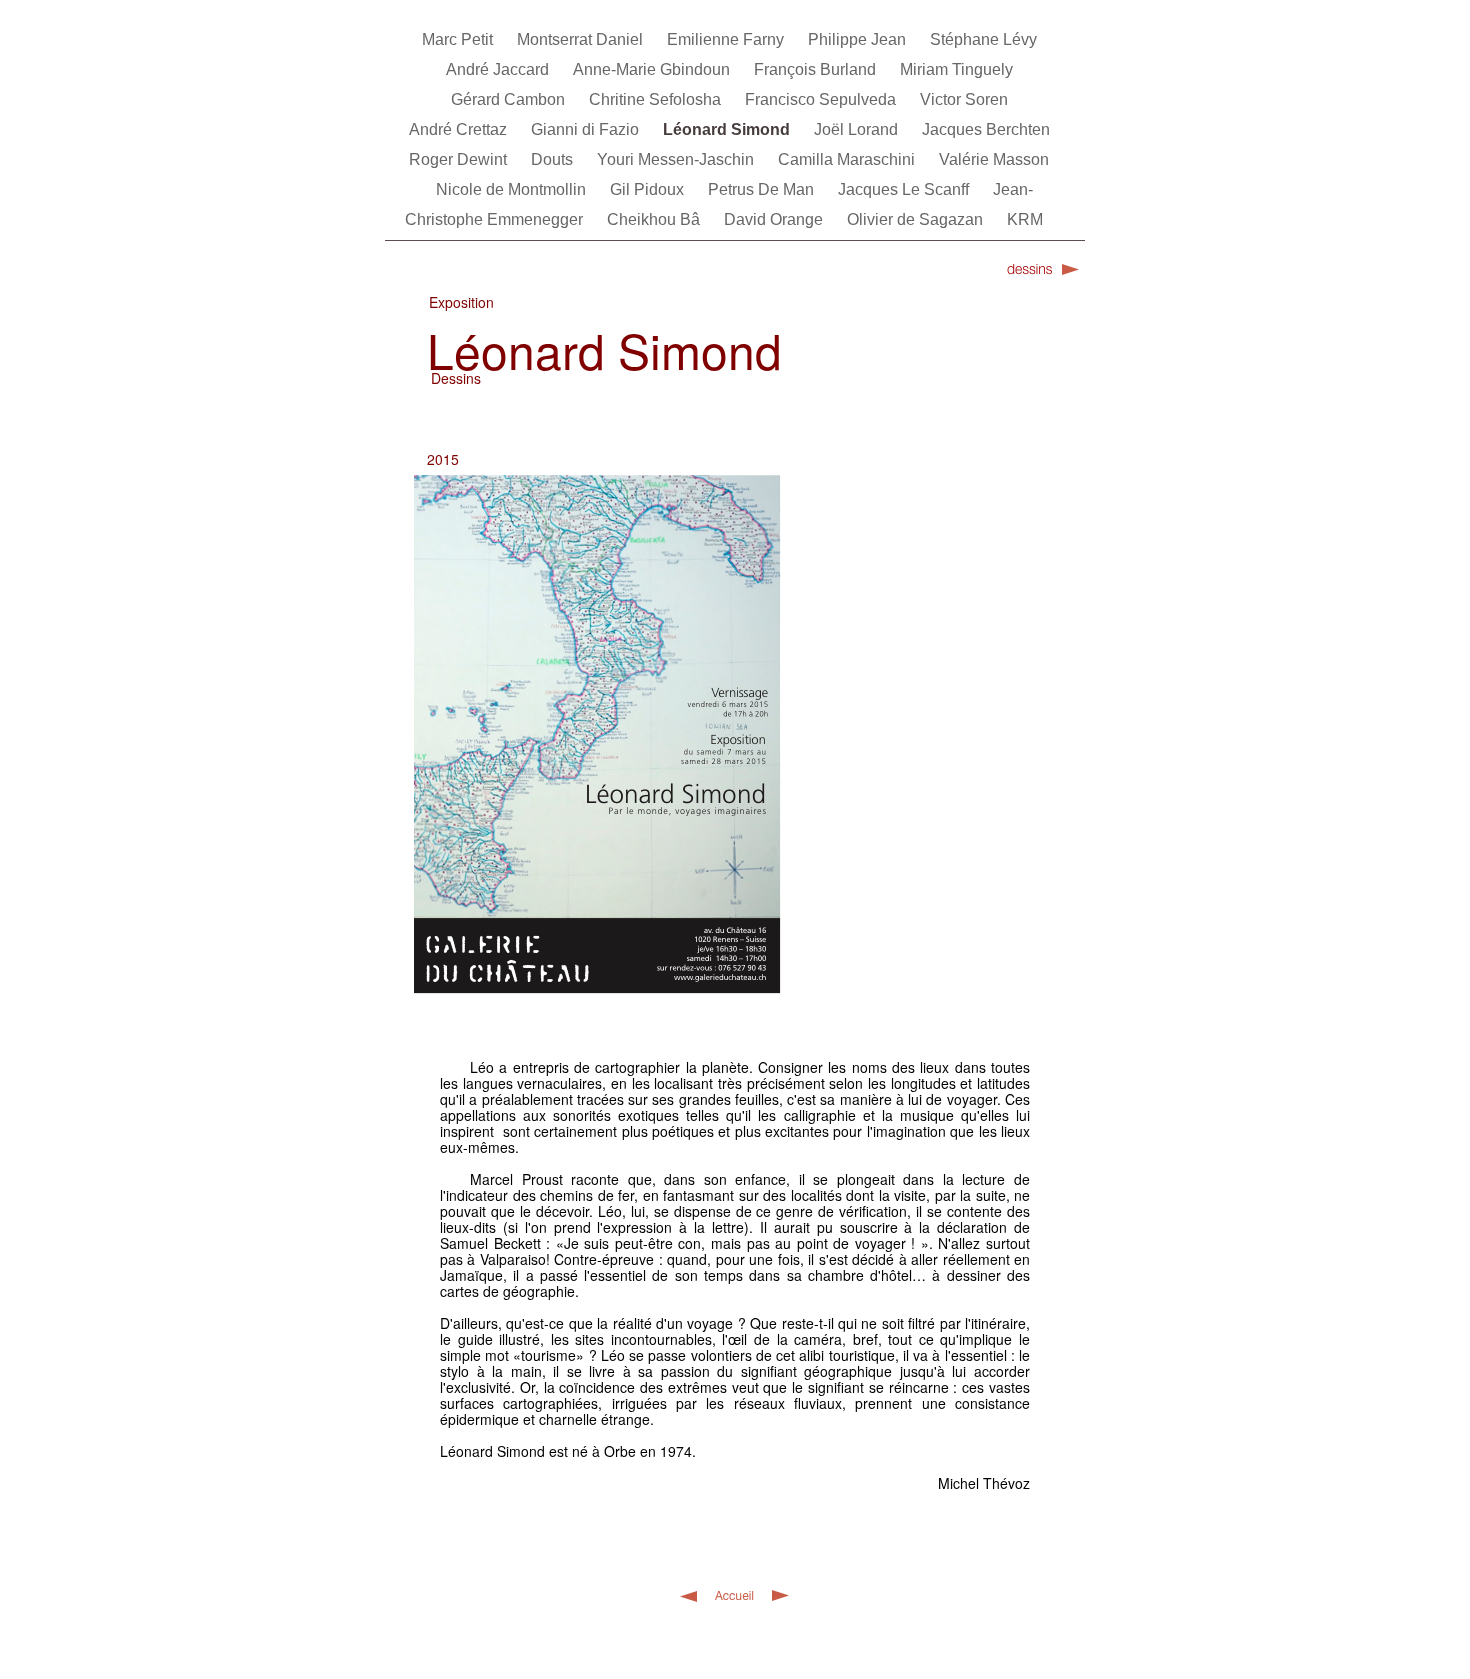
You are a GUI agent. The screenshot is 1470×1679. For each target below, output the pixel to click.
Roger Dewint (460, 159)
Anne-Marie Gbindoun (653, 69)
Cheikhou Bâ (655, 219)
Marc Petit (459, 39)
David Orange (775, 219)
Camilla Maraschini (848, 159)
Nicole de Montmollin (513, 189)
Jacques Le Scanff (905, 189)
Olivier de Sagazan (917, 219)
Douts (554, 159)
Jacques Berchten (986, 129)
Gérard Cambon (510, 99)
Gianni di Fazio (587, 129)
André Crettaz (460, 129)
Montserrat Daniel (582, 39)
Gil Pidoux (649, 189)
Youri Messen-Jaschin (677, 159)
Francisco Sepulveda (822, 99)
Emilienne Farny (727, 39)
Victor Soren (964, 99)
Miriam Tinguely (956, 69)
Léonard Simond (728, 129)
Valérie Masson (994, 159)
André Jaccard (499, 69)
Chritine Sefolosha (657, 99)
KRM (1025, 219)
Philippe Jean (859, 39)
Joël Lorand (858, 129)
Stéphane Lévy (983, 39)
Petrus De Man (763, 189)
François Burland (817, 69)
